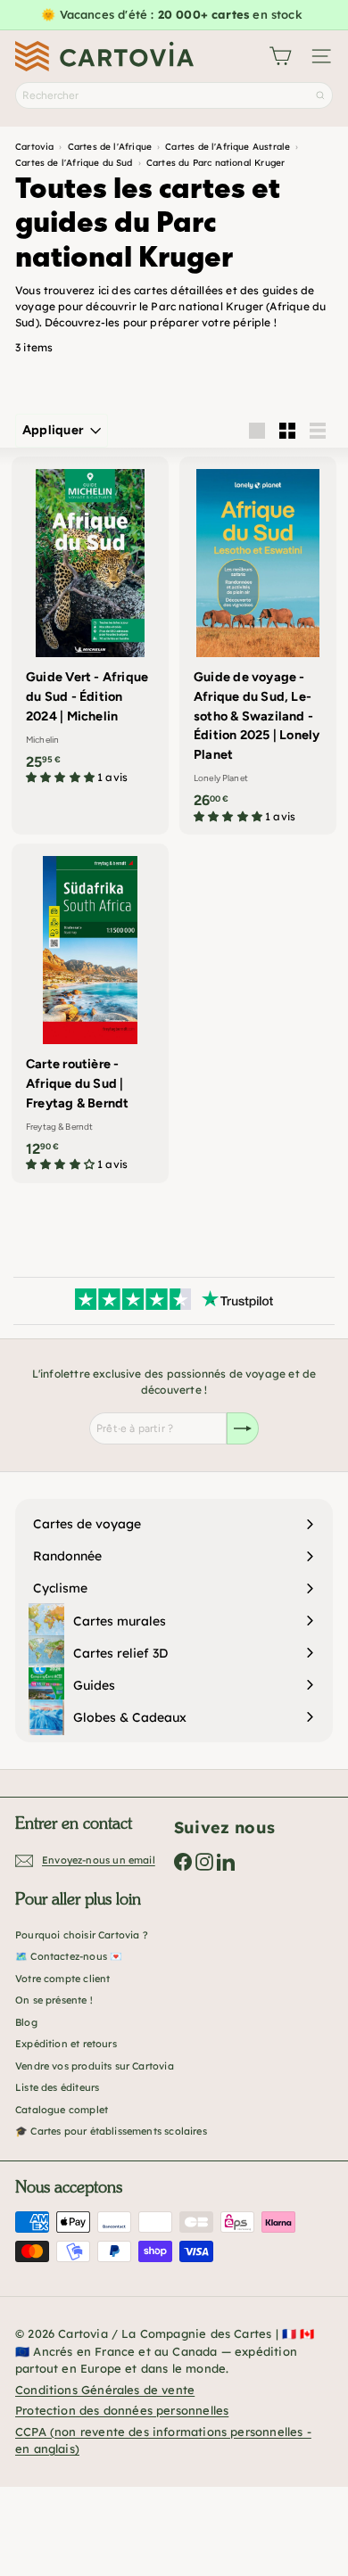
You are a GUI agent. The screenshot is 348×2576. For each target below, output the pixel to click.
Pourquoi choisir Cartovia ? (82, 1935)
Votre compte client (62, 1979)
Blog (26, 2022)
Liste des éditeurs (57, 2087)
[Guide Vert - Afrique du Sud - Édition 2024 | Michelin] (90, 626)
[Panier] (280, 56)
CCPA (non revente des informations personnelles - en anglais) (163, 2440)
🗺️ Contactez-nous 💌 (69, 1956)
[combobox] (174, 95)
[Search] (320, 95)
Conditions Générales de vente (105, 2390)
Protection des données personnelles (122, 2410)
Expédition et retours (66, 2044)
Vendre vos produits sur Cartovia (95, 2066)
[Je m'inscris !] (243, 1428)
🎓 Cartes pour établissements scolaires (111, 2131)
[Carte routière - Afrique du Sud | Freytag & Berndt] (90, 1013)
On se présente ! (54, 2000)
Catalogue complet (62, 2110)
